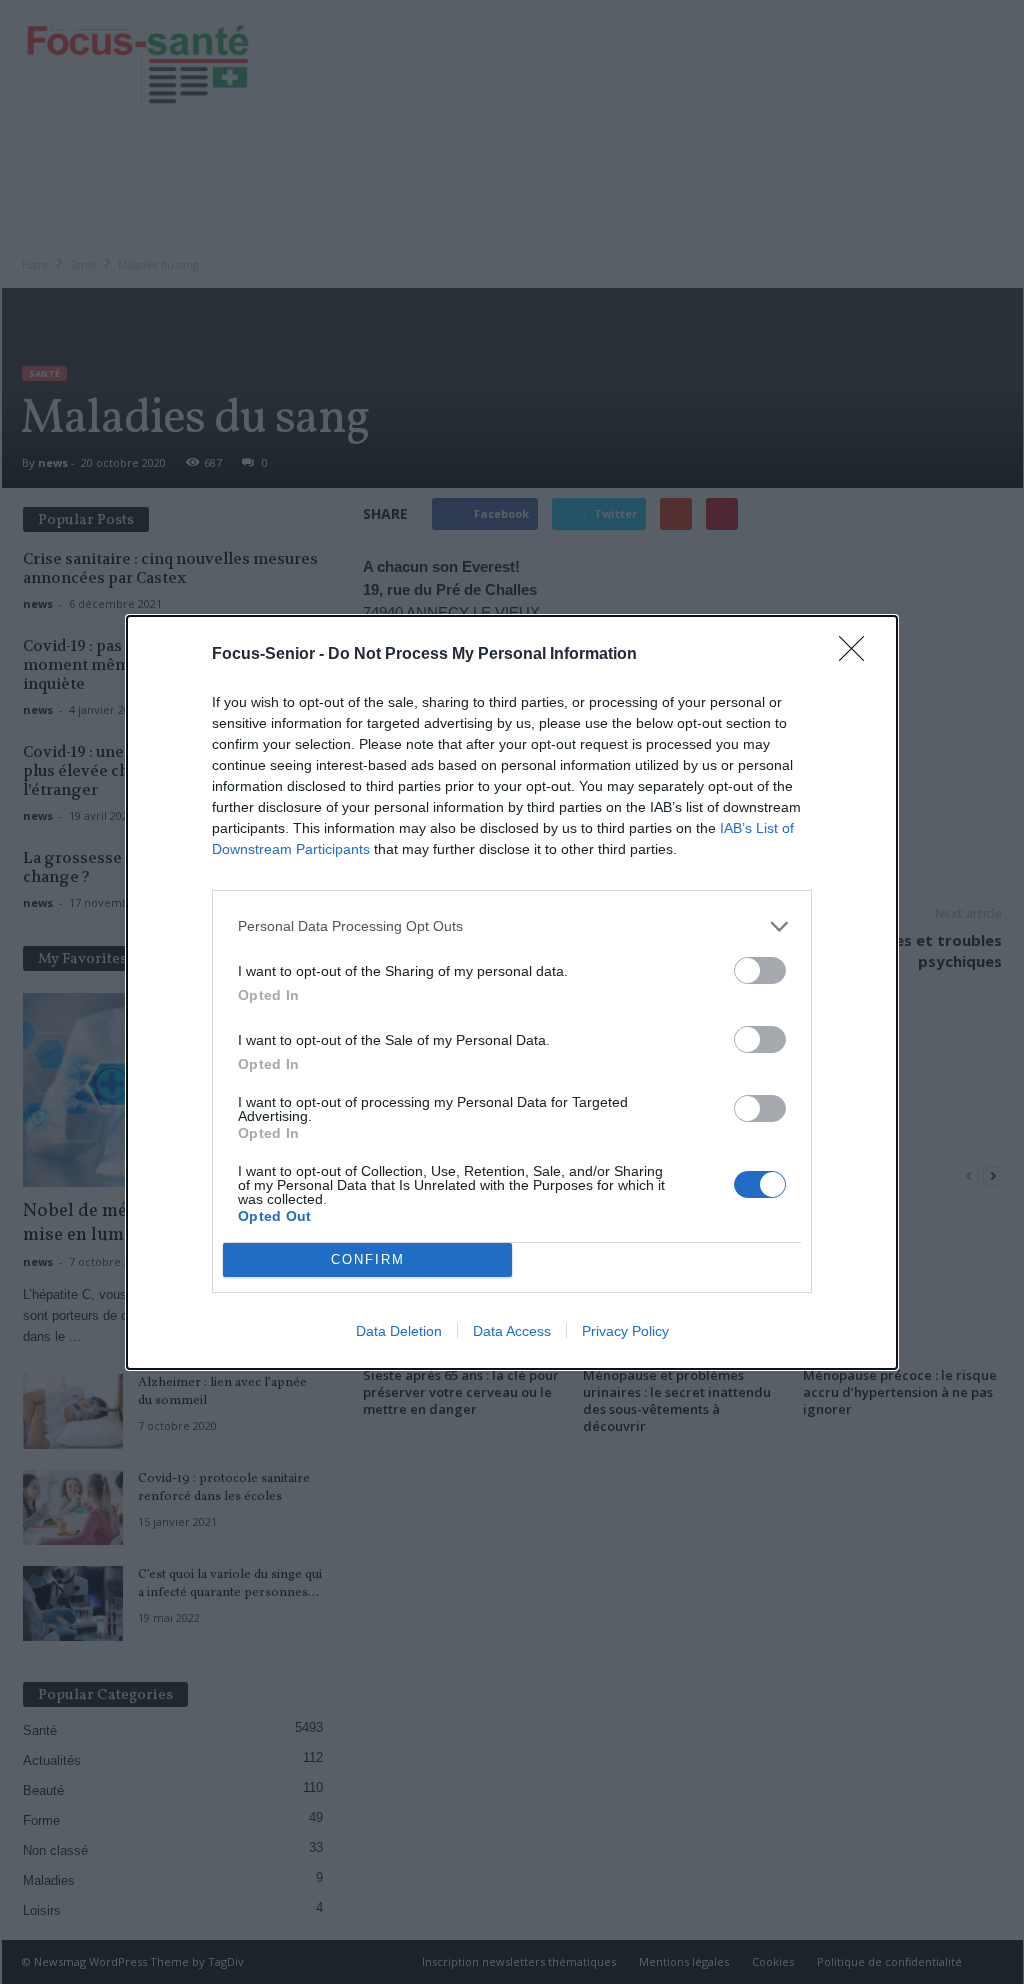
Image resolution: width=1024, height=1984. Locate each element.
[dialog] (512, 992)
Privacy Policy (625, 1331)
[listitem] (512, 926)
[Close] (858, 655)
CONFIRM (368, 1259)
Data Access (512, 1331)
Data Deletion (399, 1331)
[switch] (760, 970)
